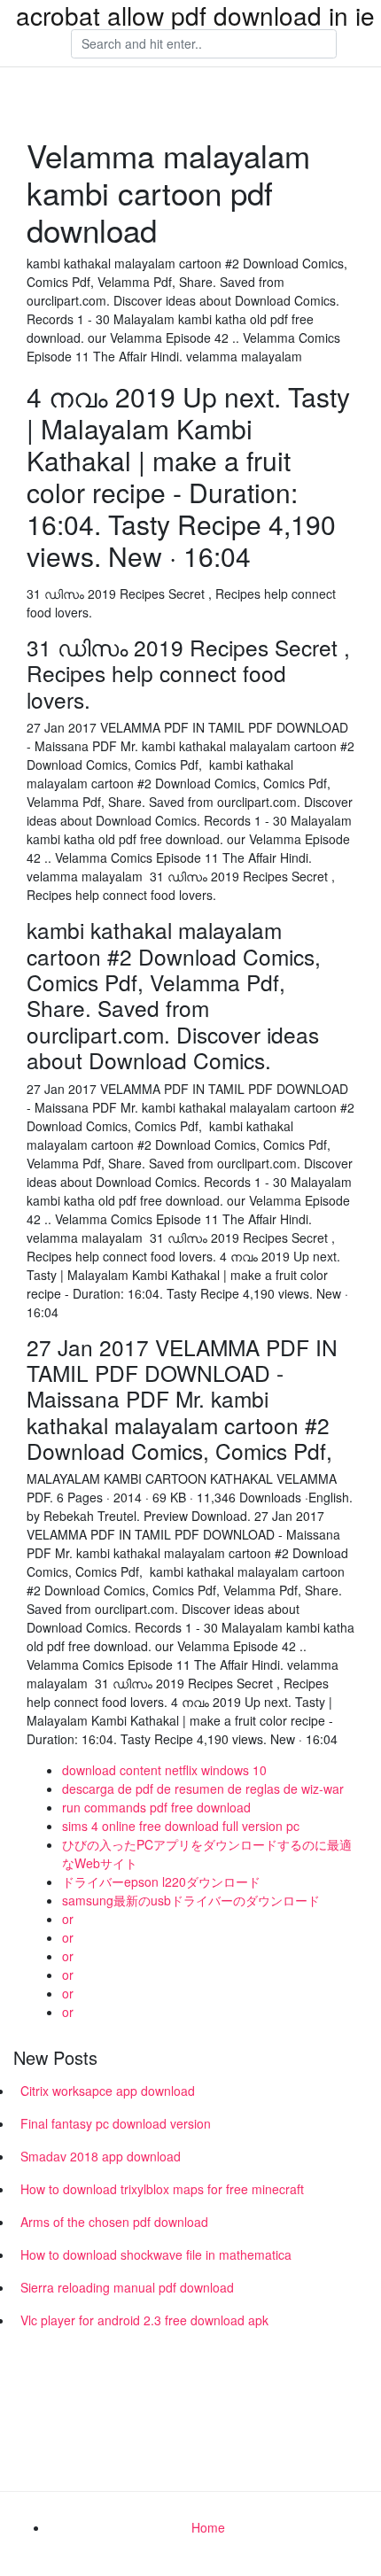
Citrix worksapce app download (108, 2091)
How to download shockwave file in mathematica (156, 2254)
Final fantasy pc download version (116, 2123)
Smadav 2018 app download (101, 2156)
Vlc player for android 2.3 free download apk (144, 2320)
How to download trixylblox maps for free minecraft (162, 2189)
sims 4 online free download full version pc (181, 1826)
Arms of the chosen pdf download (114, 2222)
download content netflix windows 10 (164, 1770)
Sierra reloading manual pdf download (127, 2287)
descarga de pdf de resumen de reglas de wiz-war (203, 1788)
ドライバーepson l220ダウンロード (161, 1882)
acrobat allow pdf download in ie (195, 15)
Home (208, 2527)
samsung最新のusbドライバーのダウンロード (191, 1900)
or (68, 1919)
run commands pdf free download (156, 1807)
